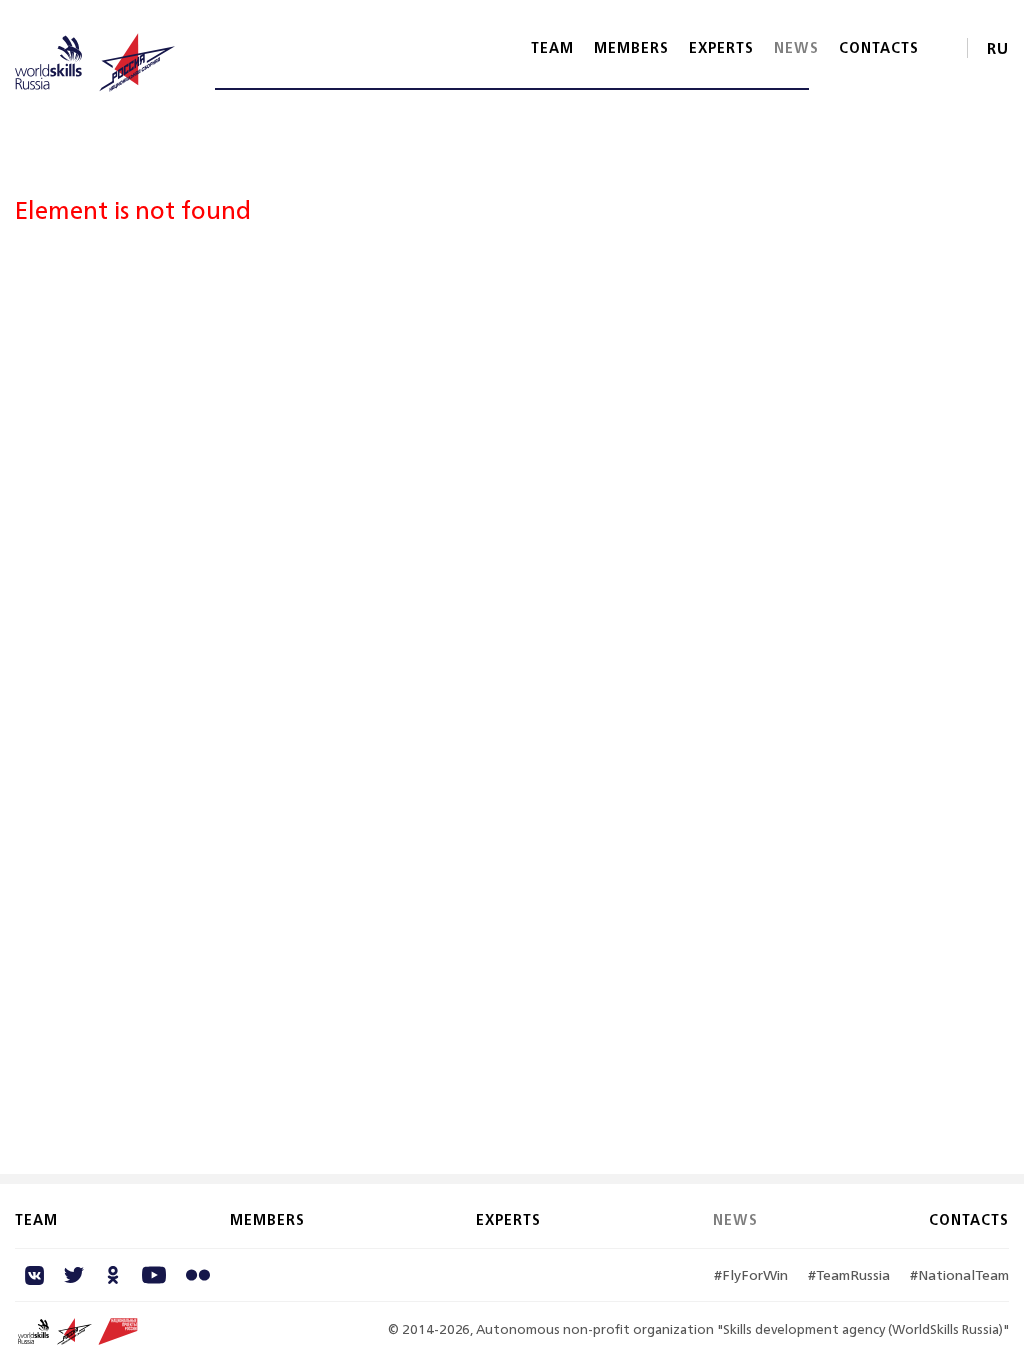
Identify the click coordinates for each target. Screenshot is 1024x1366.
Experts (721, 47)
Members (631, 47)
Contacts (879, 47)
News (796, 47)
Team (552, 47)
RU (998, 48)
